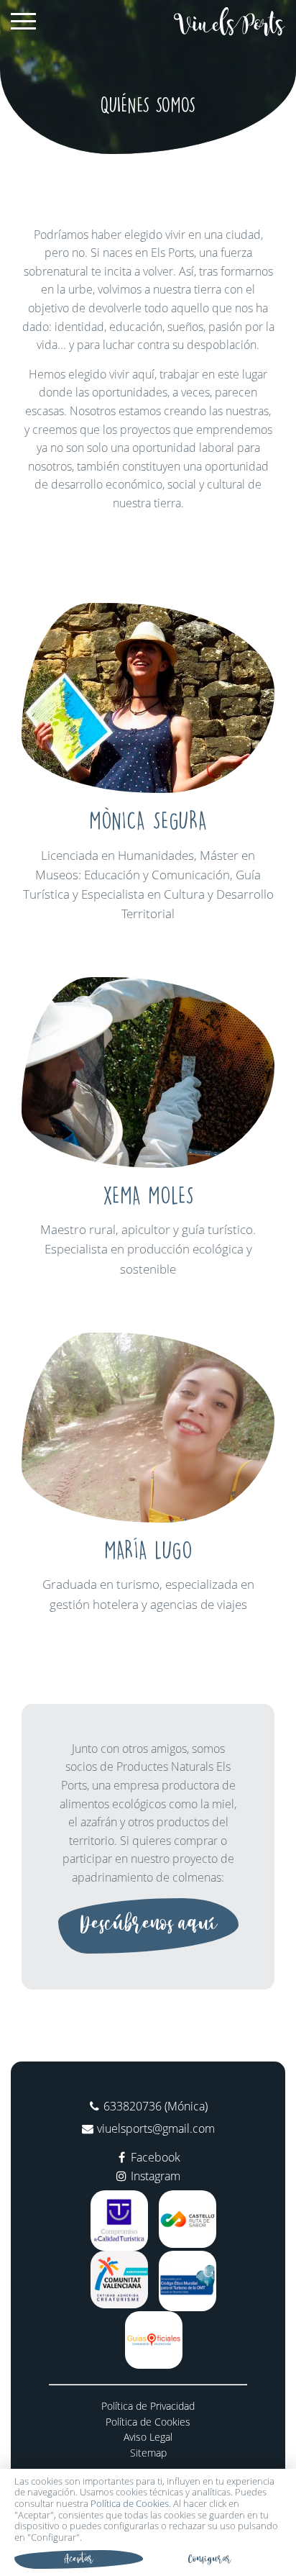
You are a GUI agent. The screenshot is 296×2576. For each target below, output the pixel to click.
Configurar (210, 2559)
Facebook (156, 2157)
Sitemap (148, 2453)
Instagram (156, 2176)
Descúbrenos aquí (148, 1924)
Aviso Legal (148, 2437)
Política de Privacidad (148, 2406)
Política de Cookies (148, 2422)
